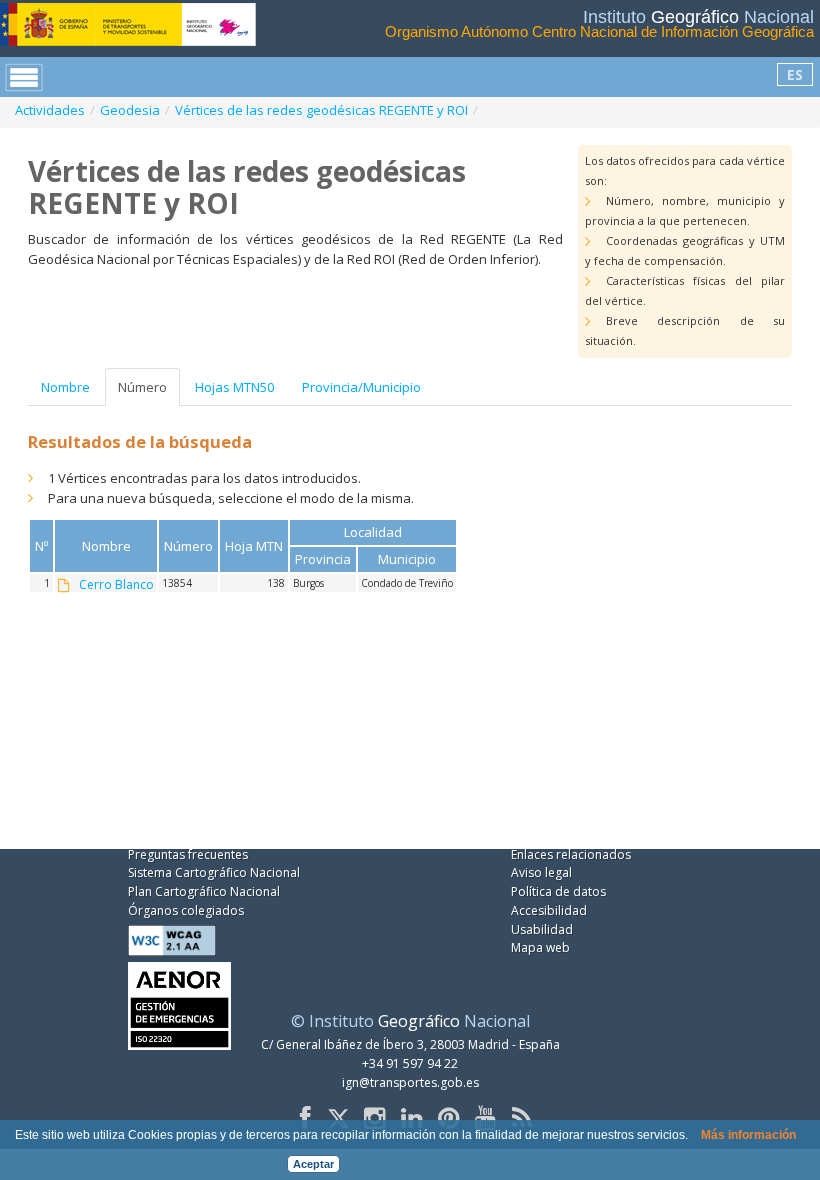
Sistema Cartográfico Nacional (214, 872)
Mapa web (540, 947)
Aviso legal (541, 872)
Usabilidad (542, 929)
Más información (748, 1135)
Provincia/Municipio (361, 387)
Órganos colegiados (186, 910)
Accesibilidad (549, 910)
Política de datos (558, 891)
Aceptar (313, 1164)
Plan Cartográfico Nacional (204, 891)
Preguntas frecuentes (188, 854)
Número (142, 387)
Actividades (50, 110)
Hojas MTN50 (234, 387)
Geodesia (130, 110)
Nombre (65, 387)
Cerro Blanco (116, 585)
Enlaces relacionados (571, 854)
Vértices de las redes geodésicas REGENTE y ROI (321, 110)
